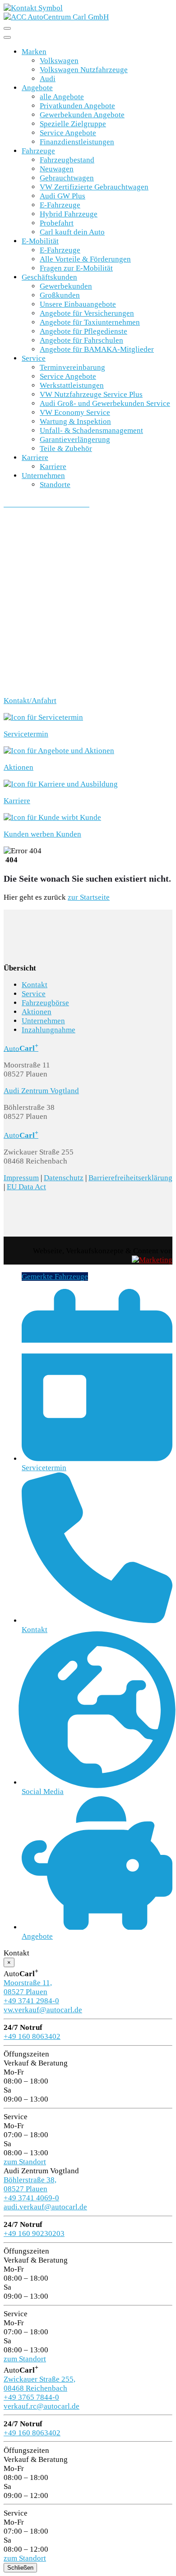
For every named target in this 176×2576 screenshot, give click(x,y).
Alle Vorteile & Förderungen (85, 259)
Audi (48, 79)
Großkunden (60, 295)
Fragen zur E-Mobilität (76, 268)
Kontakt (35, 985)
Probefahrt (57, 223)
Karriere (35, 458)
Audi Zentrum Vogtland (41, 1091)
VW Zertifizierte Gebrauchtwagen (94, 187)
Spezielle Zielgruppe (73, 124)
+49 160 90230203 (34, 2233)
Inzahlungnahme (49, 1030)
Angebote (37, 88)
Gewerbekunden (66, 286)
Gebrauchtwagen (67, 178)
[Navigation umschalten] (7, 28)
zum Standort (25, 2162)
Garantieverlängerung (75, 439)
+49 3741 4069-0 (31, 2198)
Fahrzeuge (38, 151)
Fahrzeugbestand (67, 160)
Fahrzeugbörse (45, 1003)
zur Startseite (89, 897)
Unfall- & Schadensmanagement (91, 430)
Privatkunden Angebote (77, 106)
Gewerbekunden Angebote (82, 115)
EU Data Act (26, 1187)
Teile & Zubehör (66, 448)
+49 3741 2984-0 (31, 2001)
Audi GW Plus (63, 196)
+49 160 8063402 (32, 2036)
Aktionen (37, 1012)
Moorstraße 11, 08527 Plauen (28, 1987)
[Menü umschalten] (7, 37)
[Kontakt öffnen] (33, 8)
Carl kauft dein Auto (72, 232)
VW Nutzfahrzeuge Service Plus (91, 394)
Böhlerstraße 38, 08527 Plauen (30, 2184)
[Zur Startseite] (56, 17)
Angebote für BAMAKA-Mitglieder (97, 349)
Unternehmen (43, 476)
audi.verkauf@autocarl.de (45, 2207)
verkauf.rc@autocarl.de (42, 2406)
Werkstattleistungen (72, 385)
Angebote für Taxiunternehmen (90, 322)
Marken (34, 52)
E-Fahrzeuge (60, 205)
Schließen (20, 2568)
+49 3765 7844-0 (31, 2397)
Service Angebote (68, 133)
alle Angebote (62, 97)
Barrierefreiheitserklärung (130, 1178)
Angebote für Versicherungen (87, 313)
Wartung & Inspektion (75, 421)
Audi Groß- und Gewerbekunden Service (105, 403)
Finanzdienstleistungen (77, 142)
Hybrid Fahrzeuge (69, 214)
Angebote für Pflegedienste (83, 331)
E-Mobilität (40, 241)
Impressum (21, 1178)
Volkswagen (59, 61)
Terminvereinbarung (72, 367)
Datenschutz (64, 1178)
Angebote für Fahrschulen (81, 340)
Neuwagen (57, 169)
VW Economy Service (75, 412)
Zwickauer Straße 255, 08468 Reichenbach (39, 2384)
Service (34, 358)
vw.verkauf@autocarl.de (43, 2010)
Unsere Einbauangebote (78, 304)
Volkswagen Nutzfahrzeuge (84, 70)
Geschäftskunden (49, 277)
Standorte (55, 485)
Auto (21, 1048)
